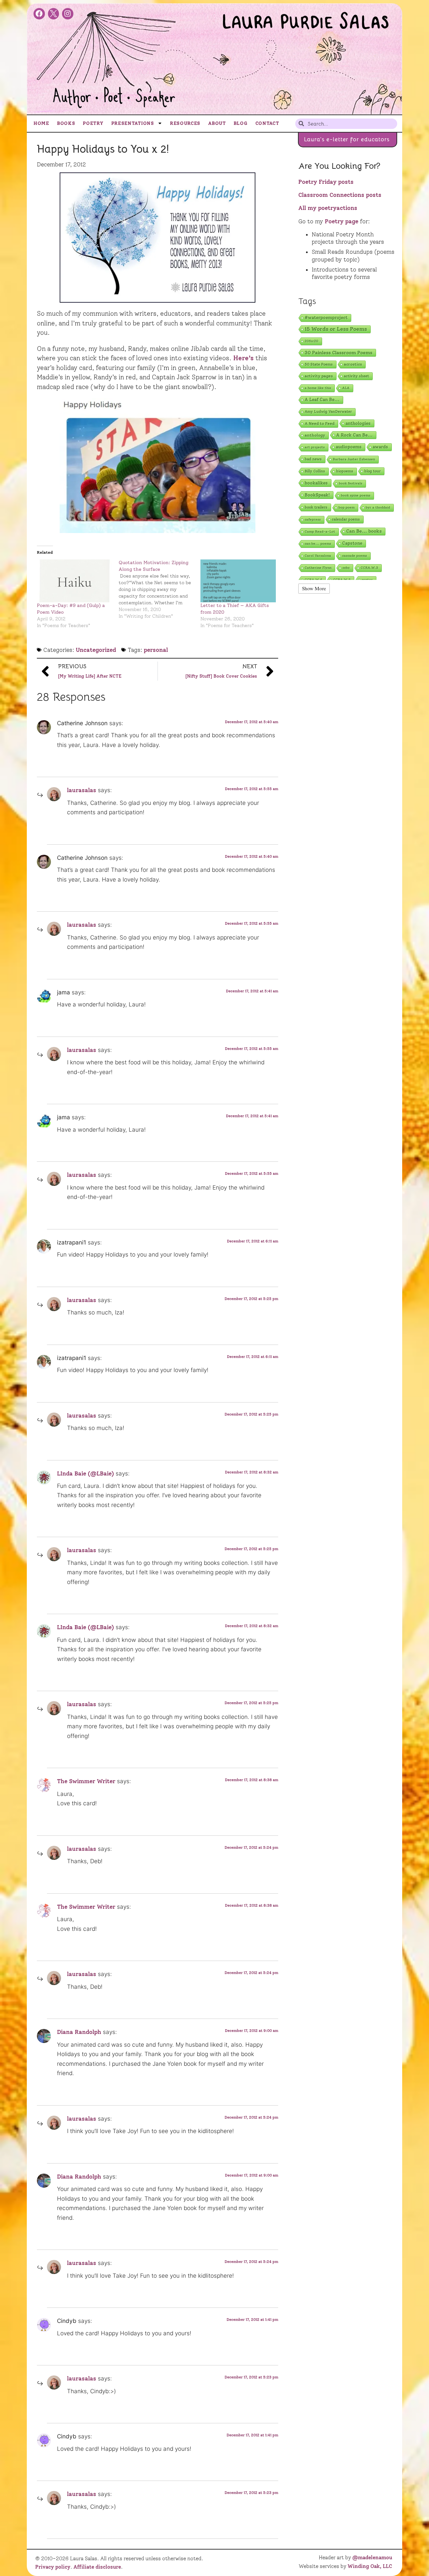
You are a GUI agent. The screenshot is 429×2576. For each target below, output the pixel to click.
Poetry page (342, 221)
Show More (314, 588)
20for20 (312, 341)
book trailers (316, 507)
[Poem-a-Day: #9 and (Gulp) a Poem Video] (74, 581)
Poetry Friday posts (326, 182)
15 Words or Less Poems (336, 329)
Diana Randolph (79, 2032)
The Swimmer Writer (86, 1781)
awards (380, 447)
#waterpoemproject (326, 318)
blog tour (373, 471)
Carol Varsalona (318, 556)
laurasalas (82, 790)
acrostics (353, 364)
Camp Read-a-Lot (320, 532)
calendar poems (346, 519)
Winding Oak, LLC (370, 2566)
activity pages (319, 376)
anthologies (358, 423)
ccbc (346, 568)
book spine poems (356, 495)
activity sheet (356, 376)
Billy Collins (315, 471)
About (217, 123)
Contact (267, 123)
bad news (313, 459)
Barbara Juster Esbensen (354, 459)
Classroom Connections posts (340, 195)
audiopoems (349, 447)
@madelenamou (372, 2558)
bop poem (347, 507)
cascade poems (355, 556)
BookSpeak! (317, 495)
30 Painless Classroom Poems (339, 353)
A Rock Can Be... (354, 435)
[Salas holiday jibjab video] (158, 466)
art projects (315, 447)
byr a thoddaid (378, 507)
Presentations (133, 123)
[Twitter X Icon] (54, 14)
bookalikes (316, 483)
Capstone (352, 543)
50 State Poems (319, 364)
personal (156, 650)
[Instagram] (68, 14)
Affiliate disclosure (97, 2567)
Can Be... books (364, 531)
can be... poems (318, 544)
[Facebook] (39, 14)
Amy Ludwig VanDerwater (328, 412)
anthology (315, 435)
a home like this (318, 388)
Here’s (243, 358)
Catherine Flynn (318, 568)
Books (66, 123)
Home (41, 123)
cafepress (313, 519)
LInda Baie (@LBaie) (85, 1473)
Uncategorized (96, 650)
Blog (241, 123)
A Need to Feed (320, 424)
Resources (185, 123)
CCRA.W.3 (369, 568)
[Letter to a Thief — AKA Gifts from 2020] (238, 581)
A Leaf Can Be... (322, 400)
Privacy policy (53, 2567)
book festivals (351, 483)
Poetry (93, 123)
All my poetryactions (328, 208)
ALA (346, 388)
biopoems (345, 471)
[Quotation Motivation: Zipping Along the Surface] (160, 590)
